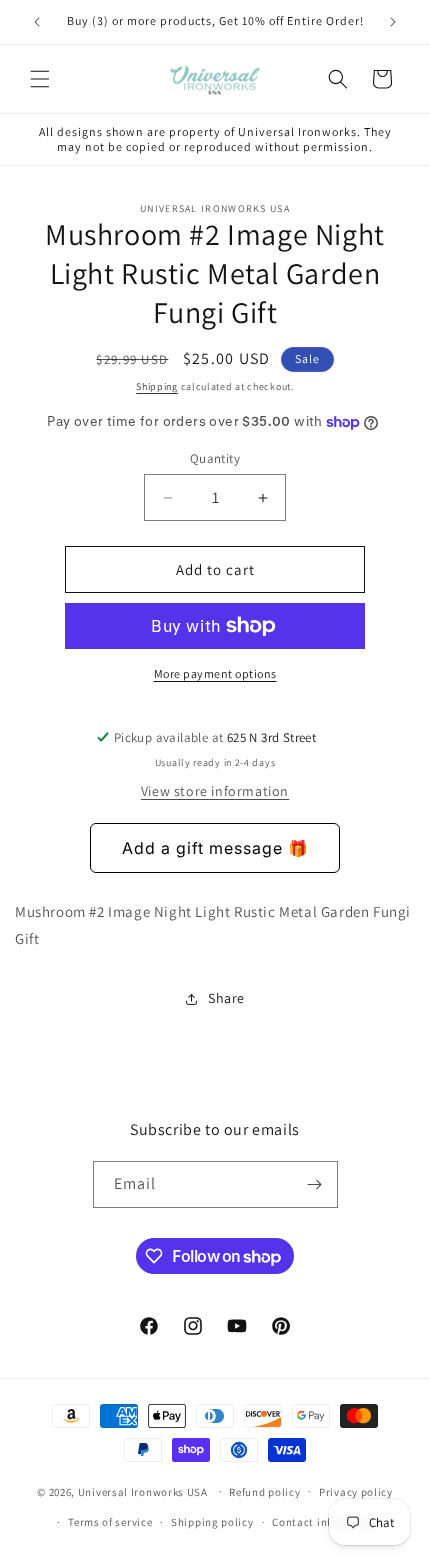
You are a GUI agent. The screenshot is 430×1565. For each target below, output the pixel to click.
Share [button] (226, 998)
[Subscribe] (315, 1184)
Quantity (215, 458)
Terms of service (110, 1522)
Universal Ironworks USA (143, 1491)
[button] (40, 79)
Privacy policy (356, 1492)
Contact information (326, 1522)
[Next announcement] (393, 22)
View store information (215, 791)
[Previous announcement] (37, 22)
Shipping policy (212, 1522)
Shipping (157, 386)
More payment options (215, 673)
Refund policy (264, 1492)
